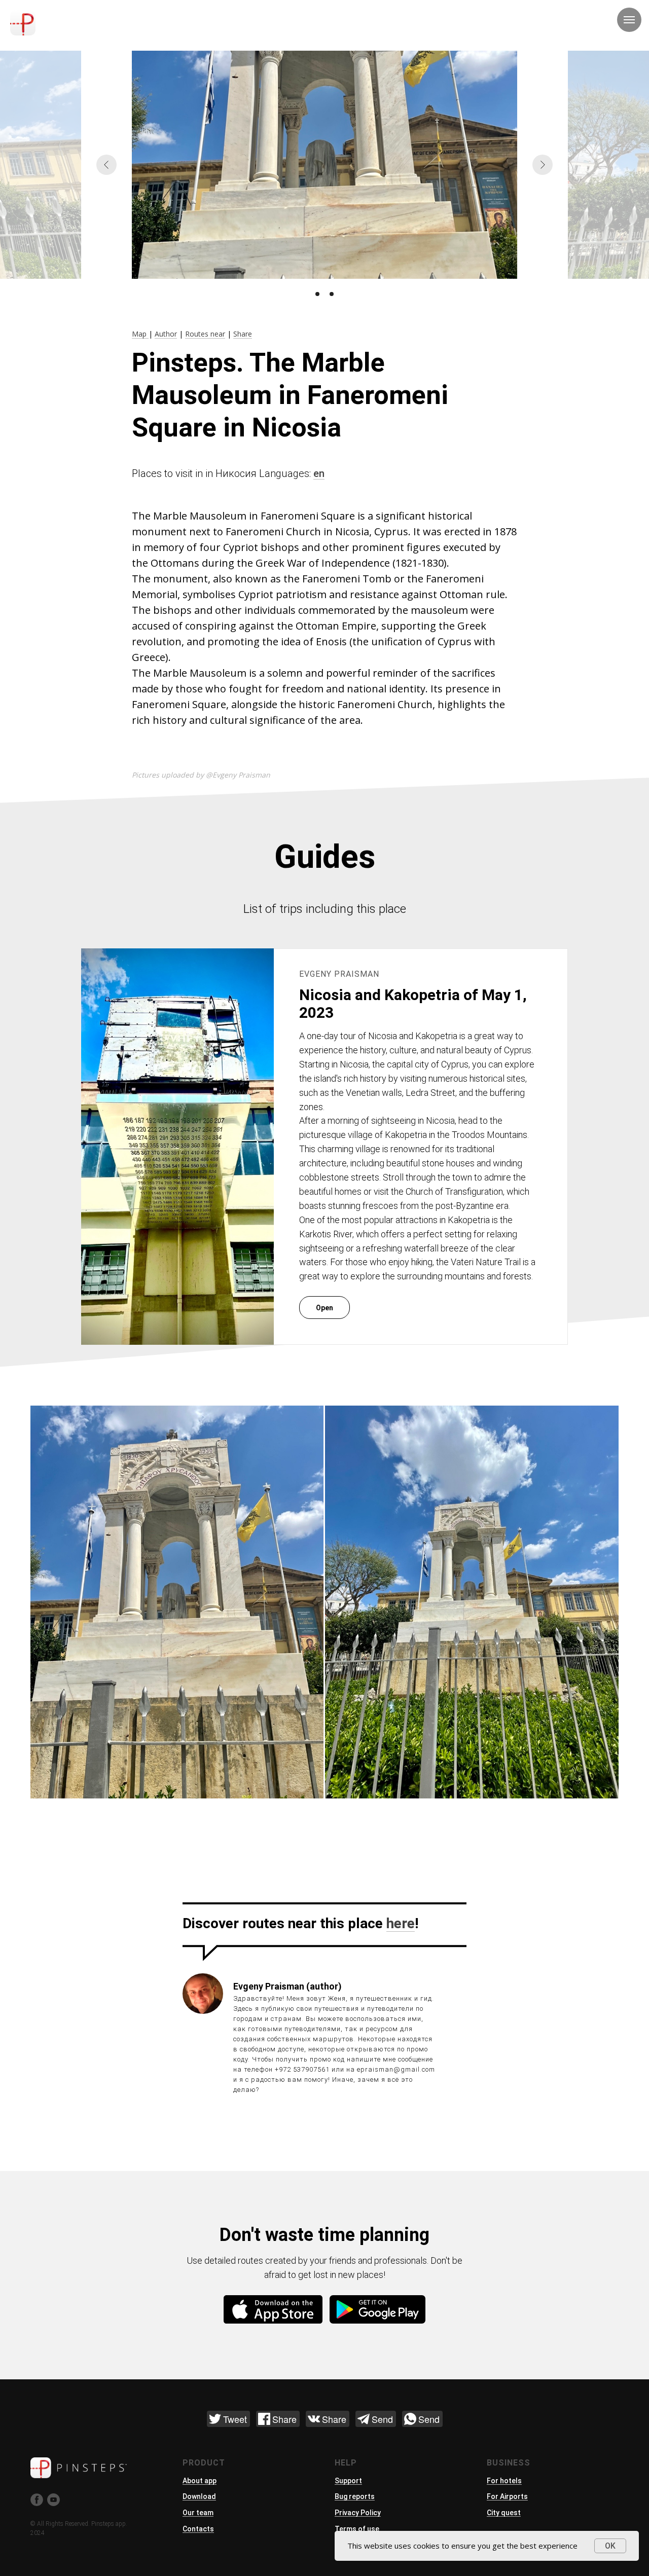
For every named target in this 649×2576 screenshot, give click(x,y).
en (319, 473)
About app (200, 2481)
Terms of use (357, 2529)
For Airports (507, 2496)
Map (140, 334)
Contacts (198, 2529)
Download (199, 2496)
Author (166, 334)
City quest (504, 2513)
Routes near (205, 334)
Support (348, 2481)
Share (243, 334)
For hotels (504, 2481)
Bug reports (355, 2496)
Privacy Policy (358, 2513)
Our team (198, 2513)
